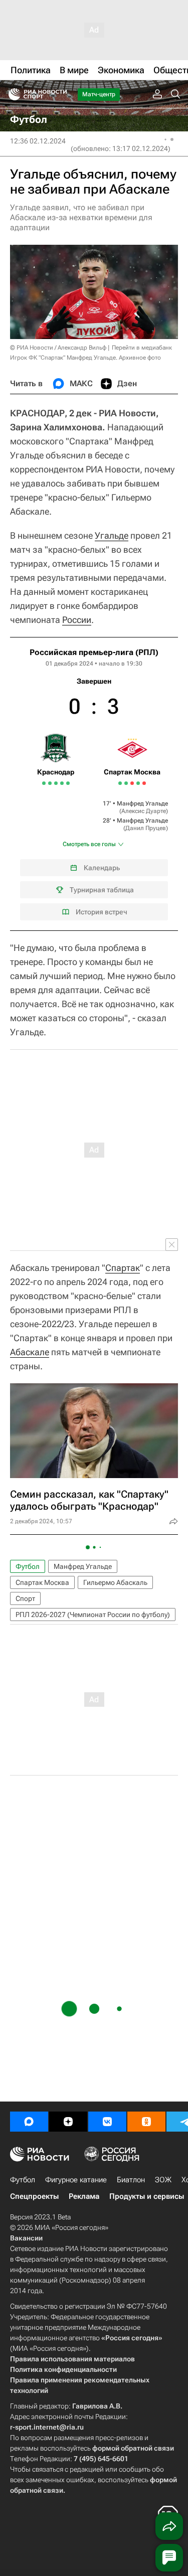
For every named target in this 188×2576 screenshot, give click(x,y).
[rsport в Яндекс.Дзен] (68, 2122)
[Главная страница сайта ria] (11, 94)
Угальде (112, 535)
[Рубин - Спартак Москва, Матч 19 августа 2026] (144, 783)
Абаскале (30, 1352)
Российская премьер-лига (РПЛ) (94, 652)
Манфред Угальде (142, 803)
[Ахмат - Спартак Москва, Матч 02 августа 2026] (120, 783)
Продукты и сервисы (147, 2196)
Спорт (25, 1598)
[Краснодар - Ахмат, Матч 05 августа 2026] (50, 783)
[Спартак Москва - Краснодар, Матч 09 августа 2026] (56, 783)
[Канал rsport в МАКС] (29, 2122)
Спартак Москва (42, 1582)
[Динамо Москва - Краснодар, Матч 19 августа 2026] (68, 783)
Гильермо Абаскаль (115, 1582)
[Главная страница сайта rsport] (60, 94)
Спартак (123, 1268)
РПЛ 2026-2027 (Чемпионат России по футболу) (93, 1615)
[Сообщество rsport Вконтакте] (107, 2122)
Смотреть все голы (89, 844)
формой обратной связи (133, 2448)
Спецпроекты (34, 2196)
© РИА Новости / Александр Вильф (58, 348)
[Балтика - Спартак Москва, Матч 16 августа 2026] (138, 783)
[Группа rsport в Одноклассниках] (146, 2122)
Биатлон (131, 2180)
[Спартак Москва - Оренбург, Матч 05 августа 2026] (126, 783)
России (77, 620)
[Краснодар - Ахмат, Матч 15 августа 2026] (62, 783)
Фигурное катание (76, 2180)
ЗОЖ (163, 2180)
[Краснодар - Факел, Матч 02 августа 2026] (44, 783)
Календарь (102, 868)
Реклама (84, 2196)
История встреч (102, 912)
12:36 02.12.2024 (38, 141)
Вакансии (26, 2238)
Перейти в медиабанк (142, 348)
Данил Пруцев (146, 828)
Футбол (28, 1566)
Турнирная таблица (102, 890)
